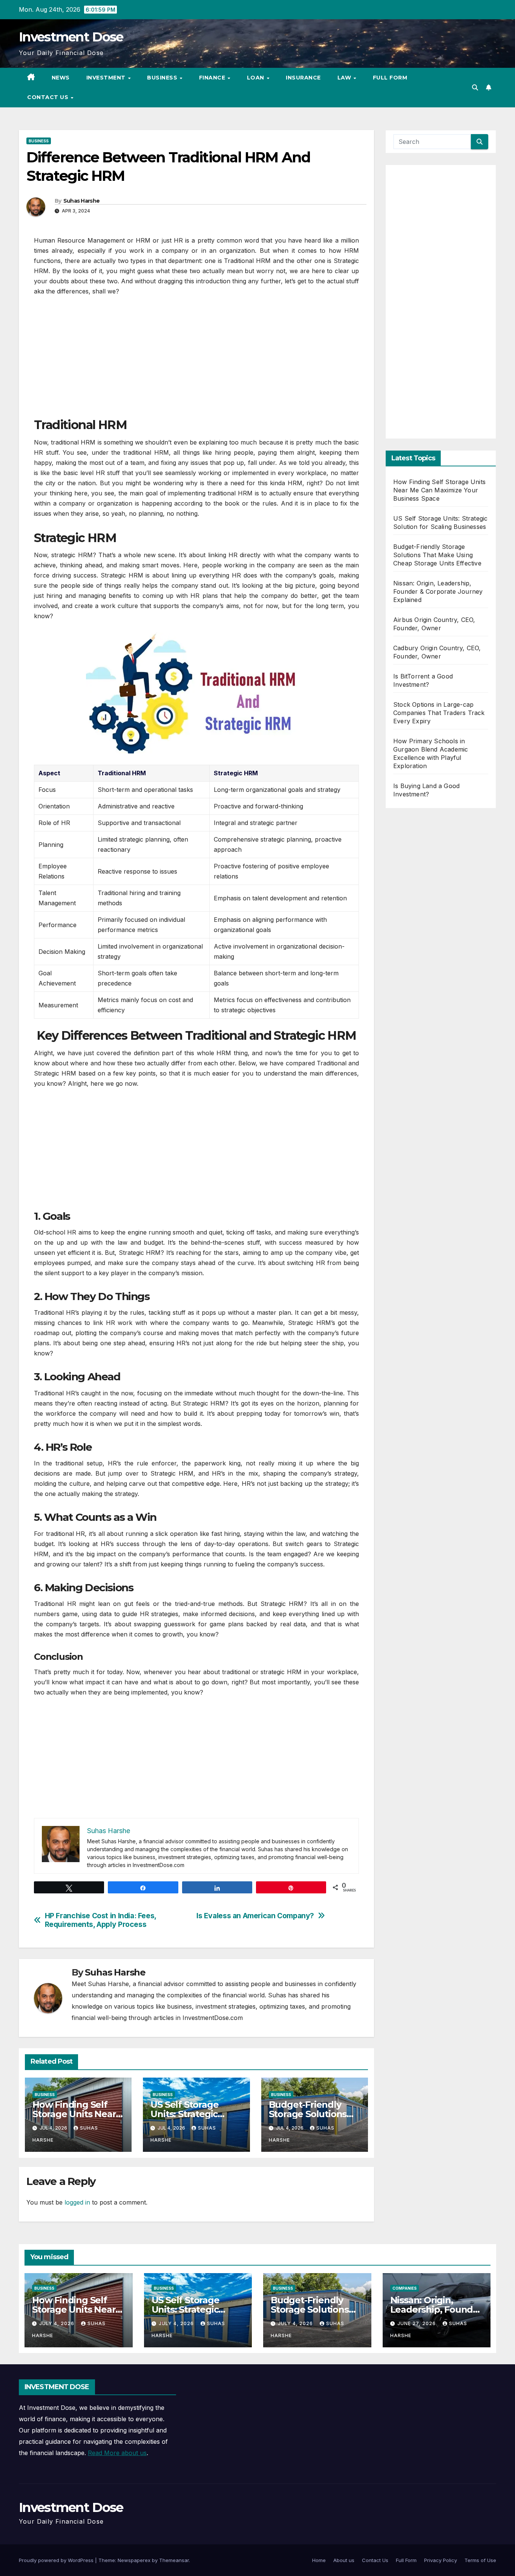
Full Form (390, 78)
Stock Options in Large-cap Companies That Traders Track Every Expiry (439, 713)
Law (345, 78)
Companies (405, 2288)
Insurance (303, 78)
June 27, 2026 (417, 2323)
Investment (107, 78)
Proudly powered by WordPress (57, 2560)
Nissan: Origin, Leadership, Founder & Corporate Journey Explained (438, 591)
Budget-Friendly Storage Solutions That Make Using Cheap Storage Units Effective (437, 555)
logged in (77, 2202)
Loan (257, 78)
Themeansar (174, 2560)
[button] (475, 87)
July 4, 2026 (57, 2323)
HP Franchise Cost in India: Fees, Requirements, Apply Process (100, 1920)
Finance (213, 78)
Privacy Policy (441, 2560)
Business (163, 78)
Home (319, 2560)
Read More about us (117, 2453)
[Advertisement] (196, 361)
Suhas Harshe (82, 201)
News (61, 78)
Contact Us (49, 97)
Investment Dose (71, 37)
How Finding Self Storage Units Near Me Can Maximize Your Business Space (439, 490)
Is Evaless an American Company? (255, 1916)
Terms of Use (480, 2560)
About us (344, 2560)
